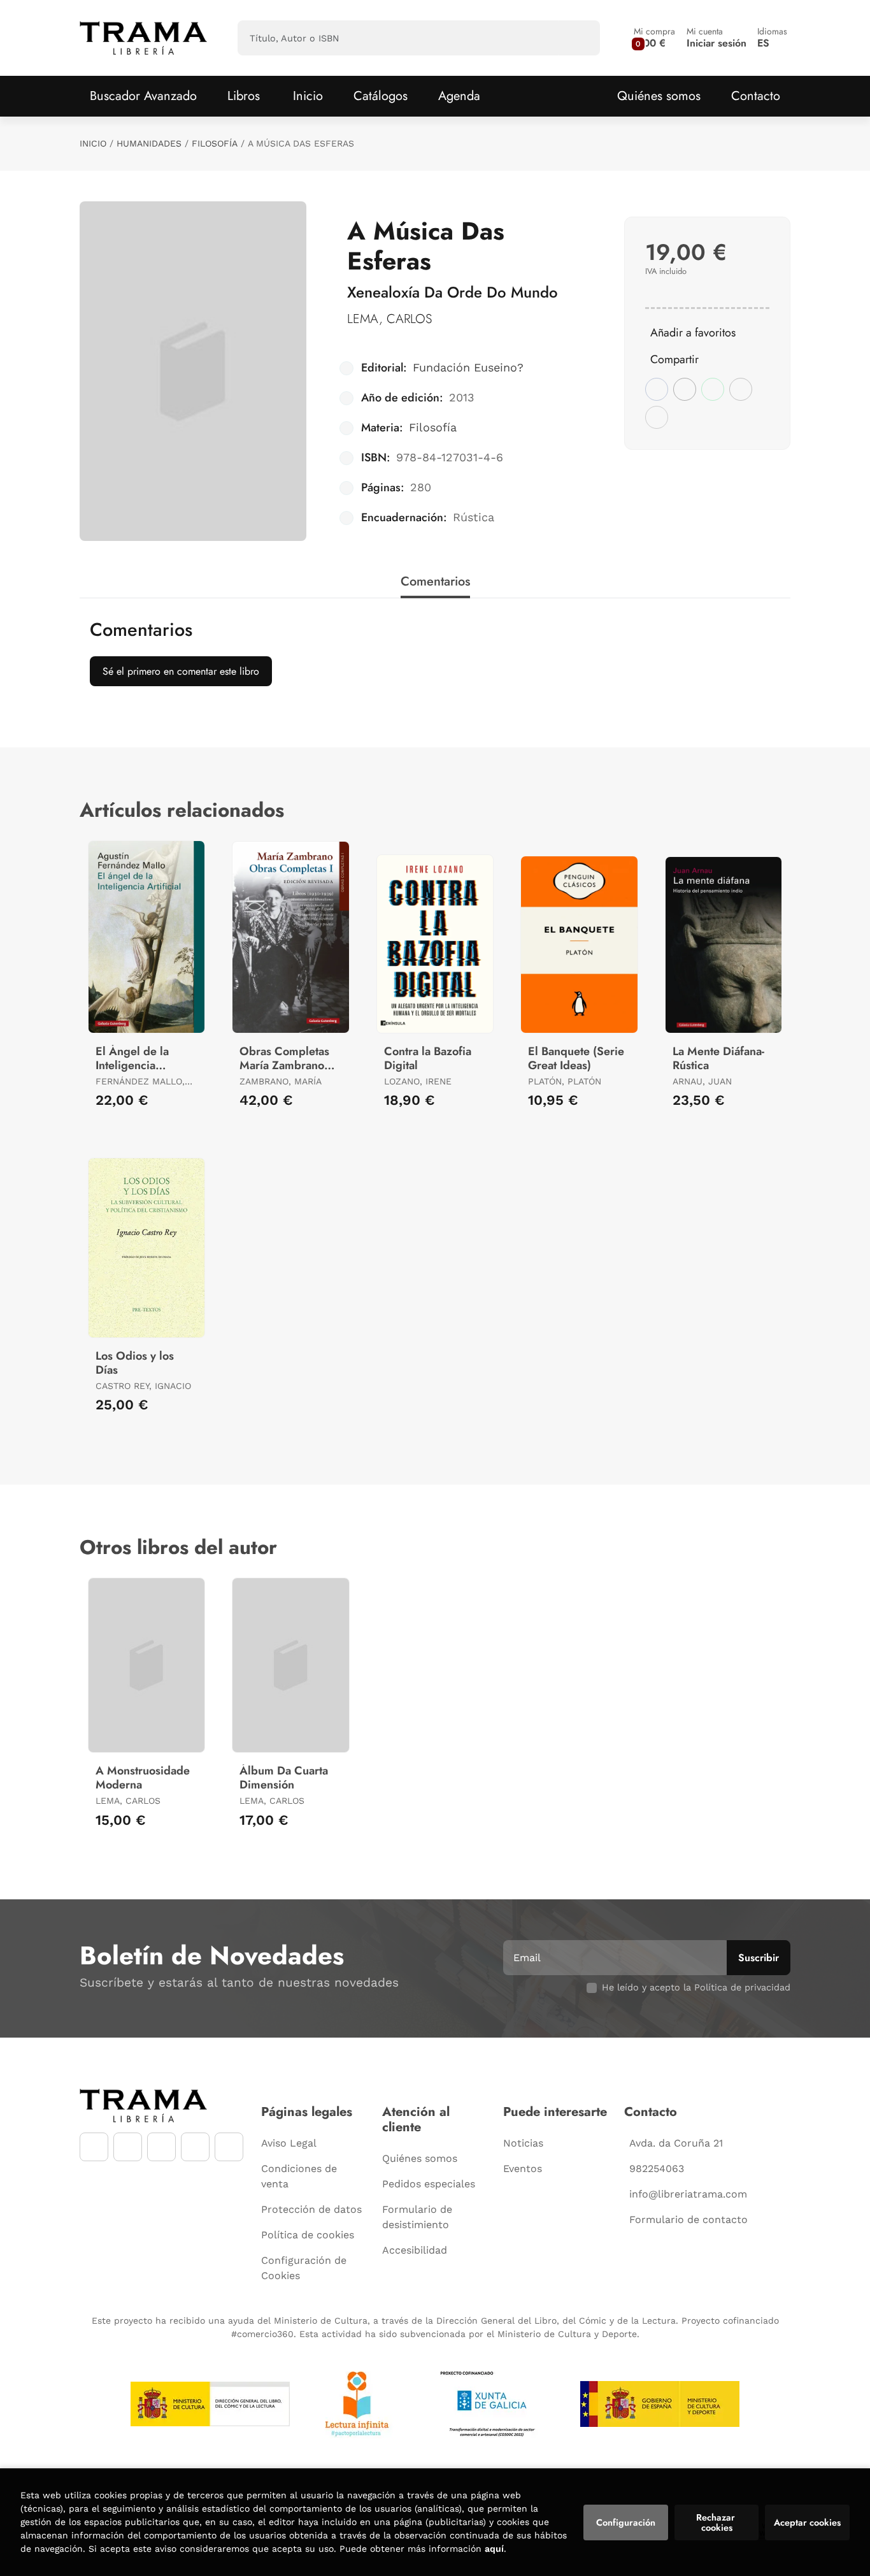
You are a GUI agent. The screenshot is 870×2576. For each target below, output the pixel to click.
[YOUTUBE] (161, 2147)
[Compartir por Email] (741, 389)
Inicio (93, 143)
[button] (654, 38)
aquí (494, 2549)
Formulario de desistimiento (417, 2217)
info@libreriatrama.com (688, 2194)
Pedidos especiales (429, 2184)
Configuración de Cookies (304, 2268)
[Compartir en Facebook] (657, 389)
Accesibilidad (415, 2250)
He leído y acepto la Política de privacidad (696, 1987)
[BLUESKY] (229, 2147)
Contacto (756, 96)
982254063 (657, 2169)
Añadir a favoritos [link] (693, 333)
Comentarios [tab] (435, 581)
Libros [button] (244, 96)
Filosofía (215, 143)
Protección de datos (311, 2209)
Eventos (523, 2169)
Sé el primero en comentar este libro (181, 671)
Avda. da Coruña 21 (676, 2143)
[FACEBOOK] (94, 2147)
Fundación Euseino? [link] (468, 367)
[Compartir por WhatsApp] (713, 389)
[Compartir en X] (685, 389)
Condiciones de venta (299, 2176)
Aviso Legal (289, 2143)
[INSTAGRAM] (128, 2147)
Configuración (626, 2522)
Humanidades (149, 143)
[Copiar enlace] (657, 417)
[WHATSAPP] (195, 2147)
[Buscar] (579, 38)
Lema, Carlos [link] (389, 319)
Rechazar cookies (717, 2522)
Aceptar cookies (807, 2522)
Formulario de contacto (688, 2220)
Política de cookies (308, 2235)
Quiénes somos (659, 96)
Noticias (523, 2143)
